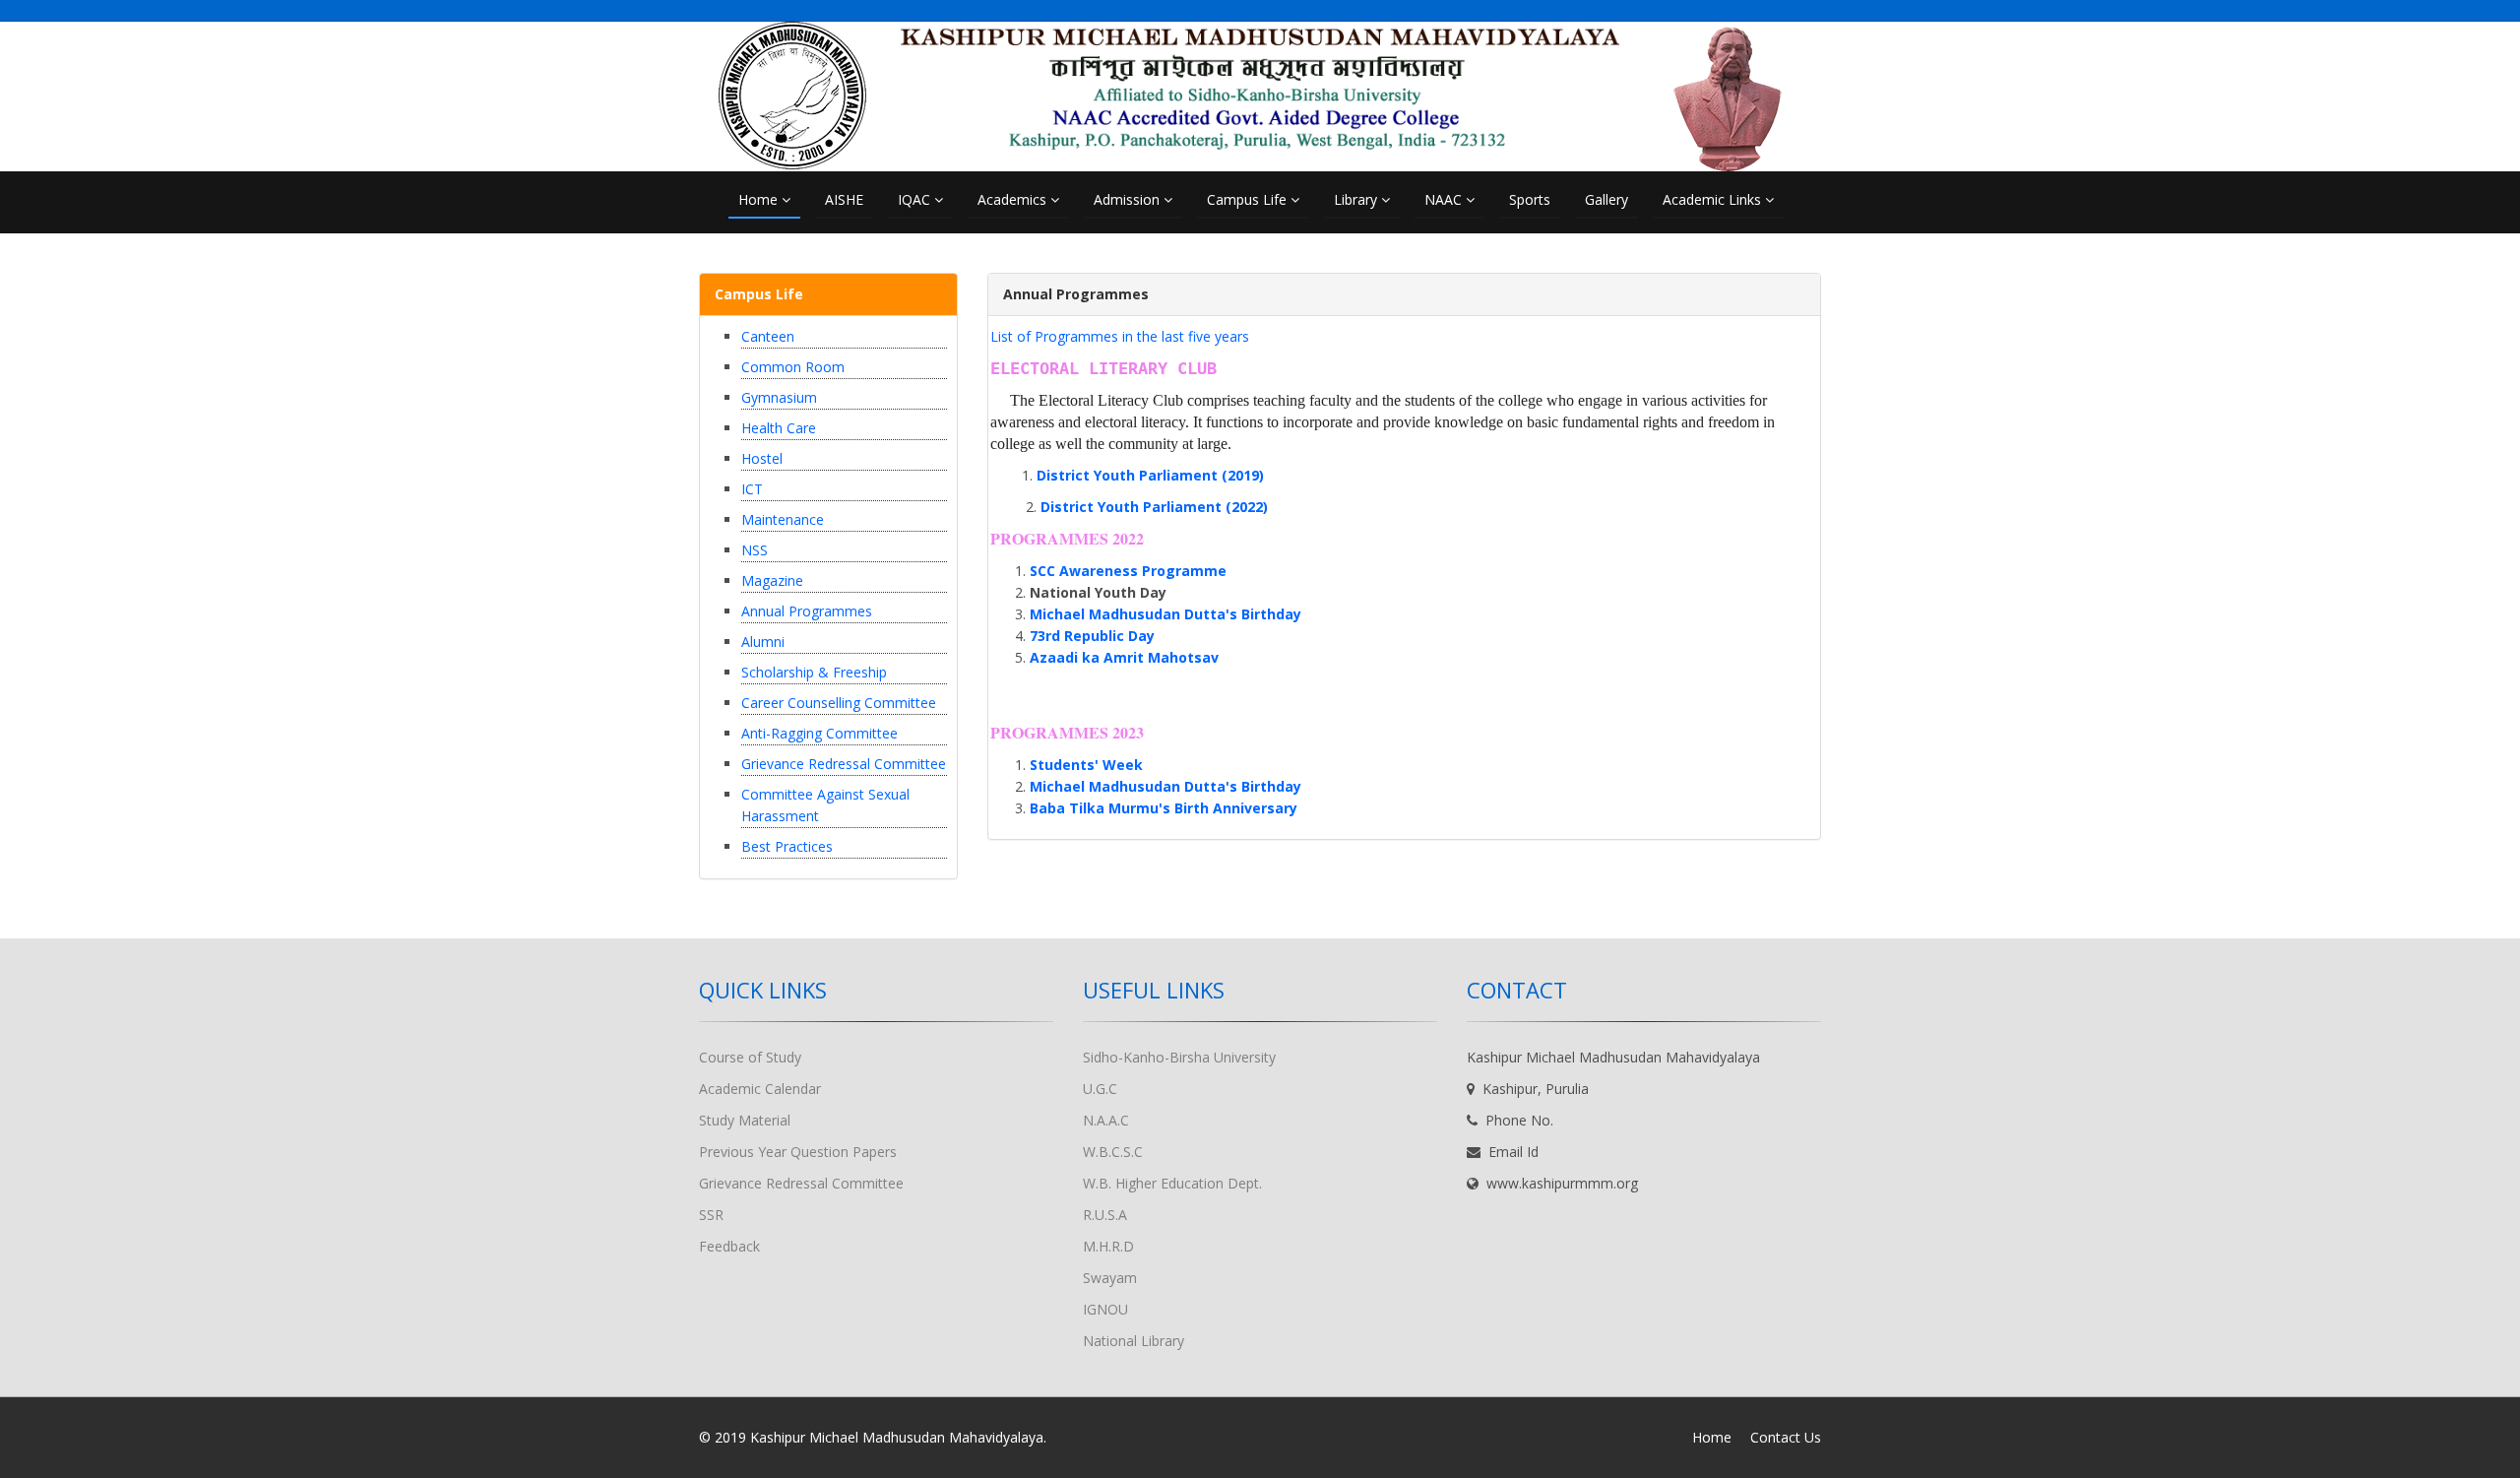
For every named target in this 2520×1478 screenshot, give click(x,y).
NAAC (1445, 199)
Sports (1530, 199)
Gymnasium (779, 397)
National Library (1134, 1341)
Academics (1014, 199)
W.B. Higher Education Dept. (1172, 1183)
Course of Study (750, 1057)
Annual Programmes (807, 611)
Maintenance (783, 519)
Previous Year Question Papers (798, 1152)
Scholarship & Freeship (814, 672)
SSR (711, 1215)
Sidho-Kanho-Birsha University (1179, 1057)
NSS (755, 550)
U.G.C (1100, 1089)
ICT (752, 489)
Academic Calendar (760, 1089)
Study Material (745, 1120)
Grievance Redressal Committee (844, 764)
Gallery (1606, 199)
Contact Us (1786, 1437)
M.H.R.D (1108, 1246)
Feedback (729, 1246)
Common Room (793, 367)
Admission (1129, 199)
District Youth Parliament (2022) (1154, 507)
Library (1357, 199)
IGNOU (1105, 1309)
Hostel (762, 458)
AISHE (844, 199)
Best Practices (787, 846)
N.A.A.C (1106, 1120)
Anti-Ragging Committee (819, 733)
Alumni (763, 642)
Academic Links (1714, 199)
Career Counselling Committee (839, 703)
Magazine (772, 580)
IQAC (916, 199)
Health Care (779, 428)
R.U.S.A (1105, 1215)
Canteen (768, 336)
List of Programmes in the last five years (1120, 336)
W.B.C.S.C (1113, 1152)
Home (760, 199)
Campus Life (1249, 199)
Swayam (1110, 1278)
